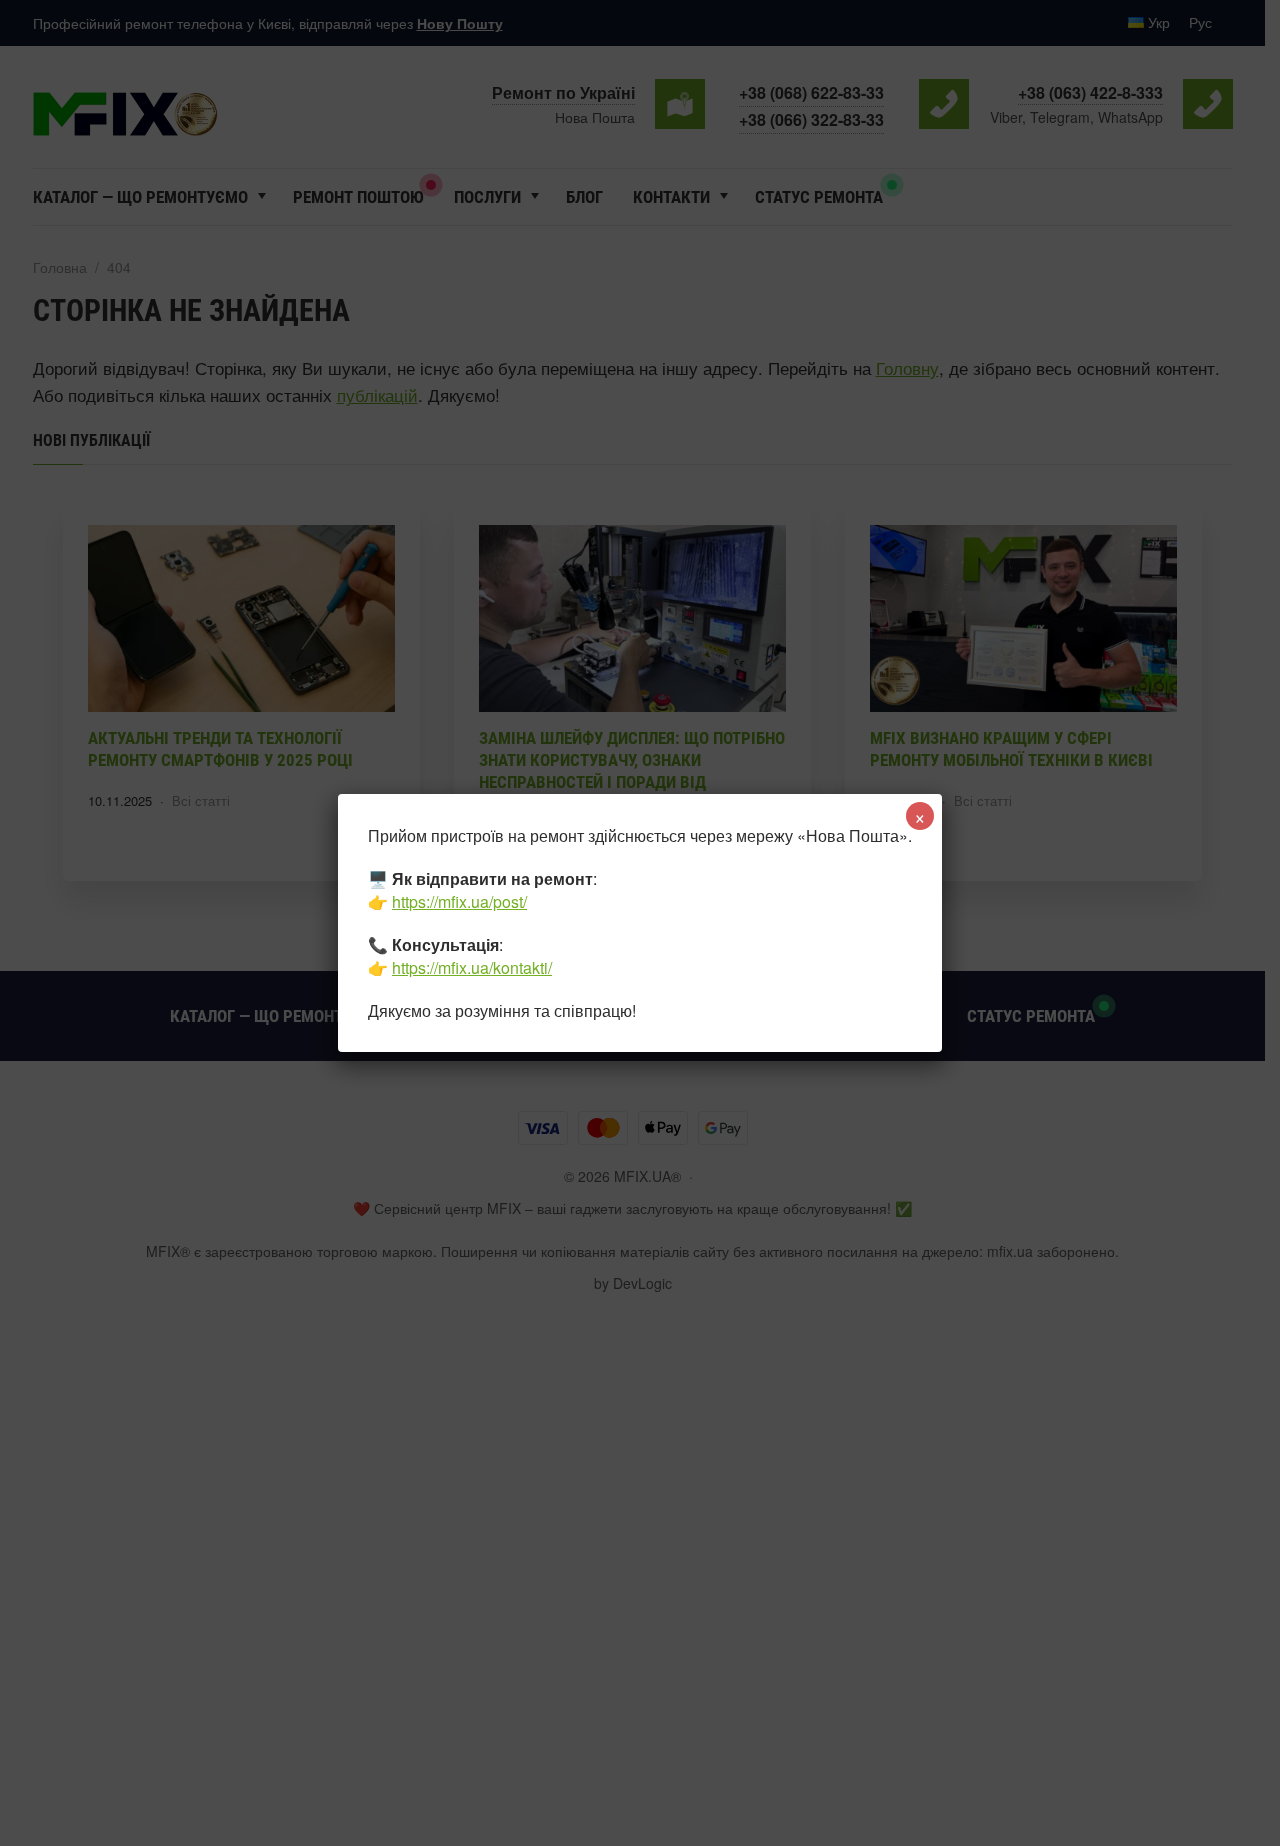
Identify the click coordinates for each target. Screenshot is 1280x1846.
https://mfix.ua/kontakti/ (472, 967)
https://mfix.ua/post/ (459, 901)
